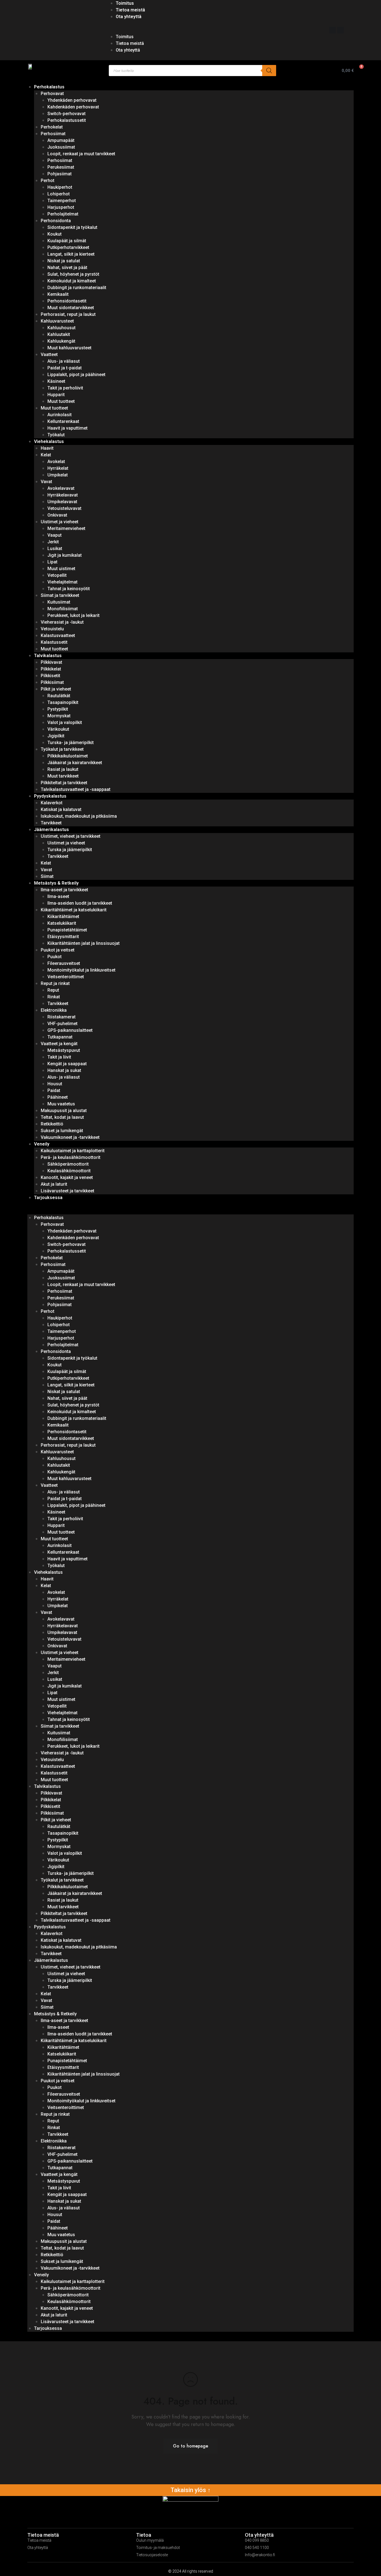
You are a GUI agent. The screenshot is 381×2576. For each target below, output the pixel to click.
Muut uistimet (61, 569)
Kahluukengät (61, 341)
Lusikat (55, 549)
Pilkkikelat (51, 669)
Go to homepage (191, 2446)
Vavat (46, 482)
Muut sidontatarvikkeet (71, 308)
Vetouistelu (52, 629)
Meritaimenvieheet (66, 528)
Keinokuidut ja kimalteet (72, 281)
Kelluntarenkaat (63, 421)
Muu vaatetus (61, 1104)
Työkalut (56, 435)
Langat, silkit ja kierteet (71, 254)
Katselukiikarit (62, 923)
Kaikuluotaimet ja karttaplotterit (73, 1151)
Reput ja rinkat (55, 983)
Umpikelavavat (62, 502)
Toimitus (125, 3)
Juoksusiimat (61, 147)
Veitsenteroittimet (66, 977)
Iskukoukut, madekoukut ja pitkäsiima (79, 816)
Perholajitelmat (63, 214)
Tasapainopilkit (63, 702)
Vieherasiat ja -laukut (62, 622)
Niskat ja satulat (64, 261)
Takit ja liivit (59, 1057)
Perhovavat (52, 94)
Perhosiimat (53, 134)
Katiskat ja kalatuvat (61, 809)
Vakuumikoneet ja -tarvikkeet (70, 1137)
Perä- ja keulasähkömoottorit (71, 1157)
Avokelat (56, 462)
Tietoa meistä (130, 10)
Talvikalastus (48, 656)
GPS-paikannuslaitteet (70, 1030)
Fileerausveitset (64, 963)
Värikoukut (58, 729)
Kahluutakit (59, 334)
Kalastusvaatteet (58, 635)
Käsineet (56, 381)
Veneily (42, 1144)
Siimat (47, 876)
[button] (214, 30)
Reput (53, 990)
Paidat (54, 1090)
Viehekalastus (49, 441)
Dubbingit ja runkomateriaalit (77, 288)
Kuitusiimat (59, 602)
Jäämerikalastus (51, 830)
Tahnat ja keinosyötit (69, 589)
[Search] (269, 71)
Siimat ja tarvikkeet (60, 595)
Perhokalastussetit (67, 120)
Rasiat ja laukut (63, 769)
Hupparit (56, 395)
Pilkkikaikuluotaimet (68, 756)
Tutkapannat (60, 1037)
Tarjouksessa (48, 1198)
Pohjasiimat (60, 174)
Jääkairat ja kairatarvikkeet (75, 763)
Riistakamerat (62, 1017)
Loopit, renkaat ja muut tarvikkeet (81, 154)
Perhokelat (52, 127)
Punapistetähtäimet (67, 930)
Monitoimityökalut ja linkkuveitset (81, 970)
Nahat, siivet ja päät (67, 267)
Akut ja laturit (54, 1184)
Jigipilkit (56, 736)
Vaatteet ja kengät (59, 1044)
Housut (55, 1084)
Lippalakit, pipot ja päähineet (76, 375)
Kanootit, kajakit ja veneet (67, 1177)
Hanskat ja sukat (64, 1070)
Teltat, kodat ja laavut (62, 1117)
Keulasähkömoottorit (69, 1171)
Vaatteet (49, 354)
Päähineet (58, 1097)
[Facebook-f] (332, 30)
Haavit (47, 448)
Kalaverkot (52, 803)
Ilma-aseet (58, 896)
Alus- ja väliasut (64, 361)
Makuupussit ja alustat (64, 1111)
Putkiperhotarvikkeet (68, 247)
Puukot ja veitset (58, 950)
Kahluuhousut (62, 328)
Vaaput (55, 535)
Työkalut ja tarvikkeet (62, 749)
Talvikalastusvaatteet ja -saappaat (76, 789)
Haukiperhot (60, 187)
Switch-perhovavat (67, 114)
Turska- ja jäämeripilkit (71, 743)
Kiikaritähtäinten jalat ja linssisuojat (84, 943)
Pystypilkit (58, 709)
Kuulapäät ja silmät (67, 241)
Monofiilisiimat (63, 609)
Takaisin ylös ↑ (191, 2490)
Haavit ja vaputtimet (67, 428)
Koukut (55, 234)
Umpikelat (58, 475)
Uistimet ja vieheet (60, 522)
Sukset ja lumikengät (62, 1131)
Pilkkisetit (50, 676)
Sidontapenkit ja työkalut (72, 227)
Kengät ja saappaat (67, 1064)
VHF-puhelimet (62, 1024)
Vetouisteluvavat (64, 508)
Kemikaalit (58, 294)
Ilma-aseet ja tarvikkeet (64, 890)
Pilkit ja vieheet (56, 689)
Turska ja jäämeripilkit (70, 850)
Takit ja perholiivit (65, 388)
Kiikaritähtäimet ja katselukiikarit (74, 910)
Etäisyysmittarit (63, 937)
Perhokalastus (49, 87)
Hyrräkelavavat (63, 495)
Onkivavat (57, 515)
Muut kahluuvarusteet (69, 348)
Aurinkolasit (60, 415)
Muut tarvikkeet (63, 776)
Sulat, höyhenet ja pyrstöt (73, 274)
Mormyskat (59, 716)
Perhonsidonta (56, 221)
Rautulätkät (59, 696)
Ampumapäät (61, 140)
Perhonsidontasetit (67, 301)
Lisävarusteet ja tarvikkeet (67, 1191)
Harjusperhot (61, 207)
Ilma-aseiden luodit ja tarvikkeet (80, 903)
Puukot (55, 957)
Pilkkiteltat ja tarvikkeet (64, 783)
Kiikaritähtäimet (63, 917)
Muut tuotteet (61, 401)
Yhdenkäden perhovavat (72, 100)
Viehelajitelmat (62, 582)
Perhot (48, 181)
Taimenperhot (62, 201)
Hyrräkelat (58, 468)
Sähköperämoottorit (68, 1164)
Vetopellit (57, 575)
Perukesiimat (61, 167)
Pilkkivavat (51, 662)
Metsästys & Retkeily (56, 883)
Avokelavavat (61, 488)
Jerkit (53, 542)
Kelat (46, 455)
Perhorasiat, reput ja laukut (68, 314)
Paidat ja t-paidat (65, 368)
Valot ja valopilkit (65, 722)
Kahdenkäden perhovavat (73, 107)
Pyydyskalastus (50, 796)
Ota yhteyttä (129, 17)
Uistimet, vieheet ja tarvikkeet (71, 836)
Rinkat (54, 997)
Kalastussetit (54, 642)
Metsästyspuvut (64, 1050)
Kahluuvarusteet (57, 321)
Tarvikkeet (51, 823)
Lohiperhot (59, 194)
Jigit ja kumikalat (65, 555)
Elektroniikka (54, 1010)
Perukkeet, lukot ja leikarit (73, 615)
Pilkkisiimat (52, 682)
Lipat (52, 562)
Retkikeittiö (52, 1124)
